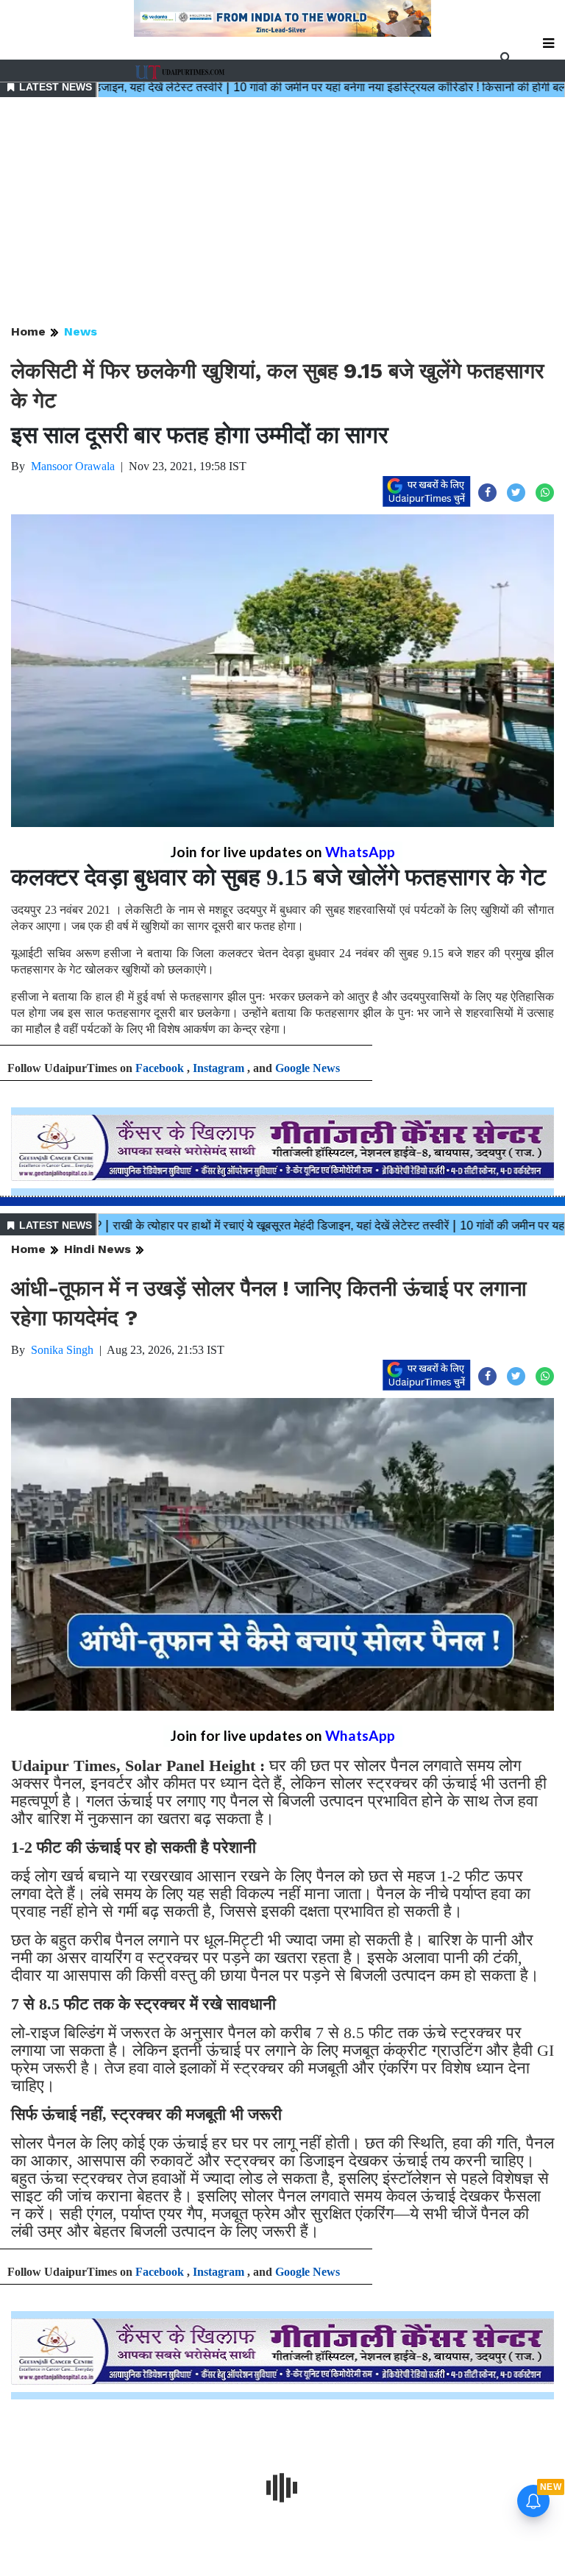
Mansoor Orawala (73, 466)
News (81, 331)
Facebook (160, 1068)
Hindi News (97, 1249)
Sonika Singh (62, 1350)
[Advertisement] (282, 212)
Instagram (218, 1068)
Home (28, 331)
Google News (308, 1068)
